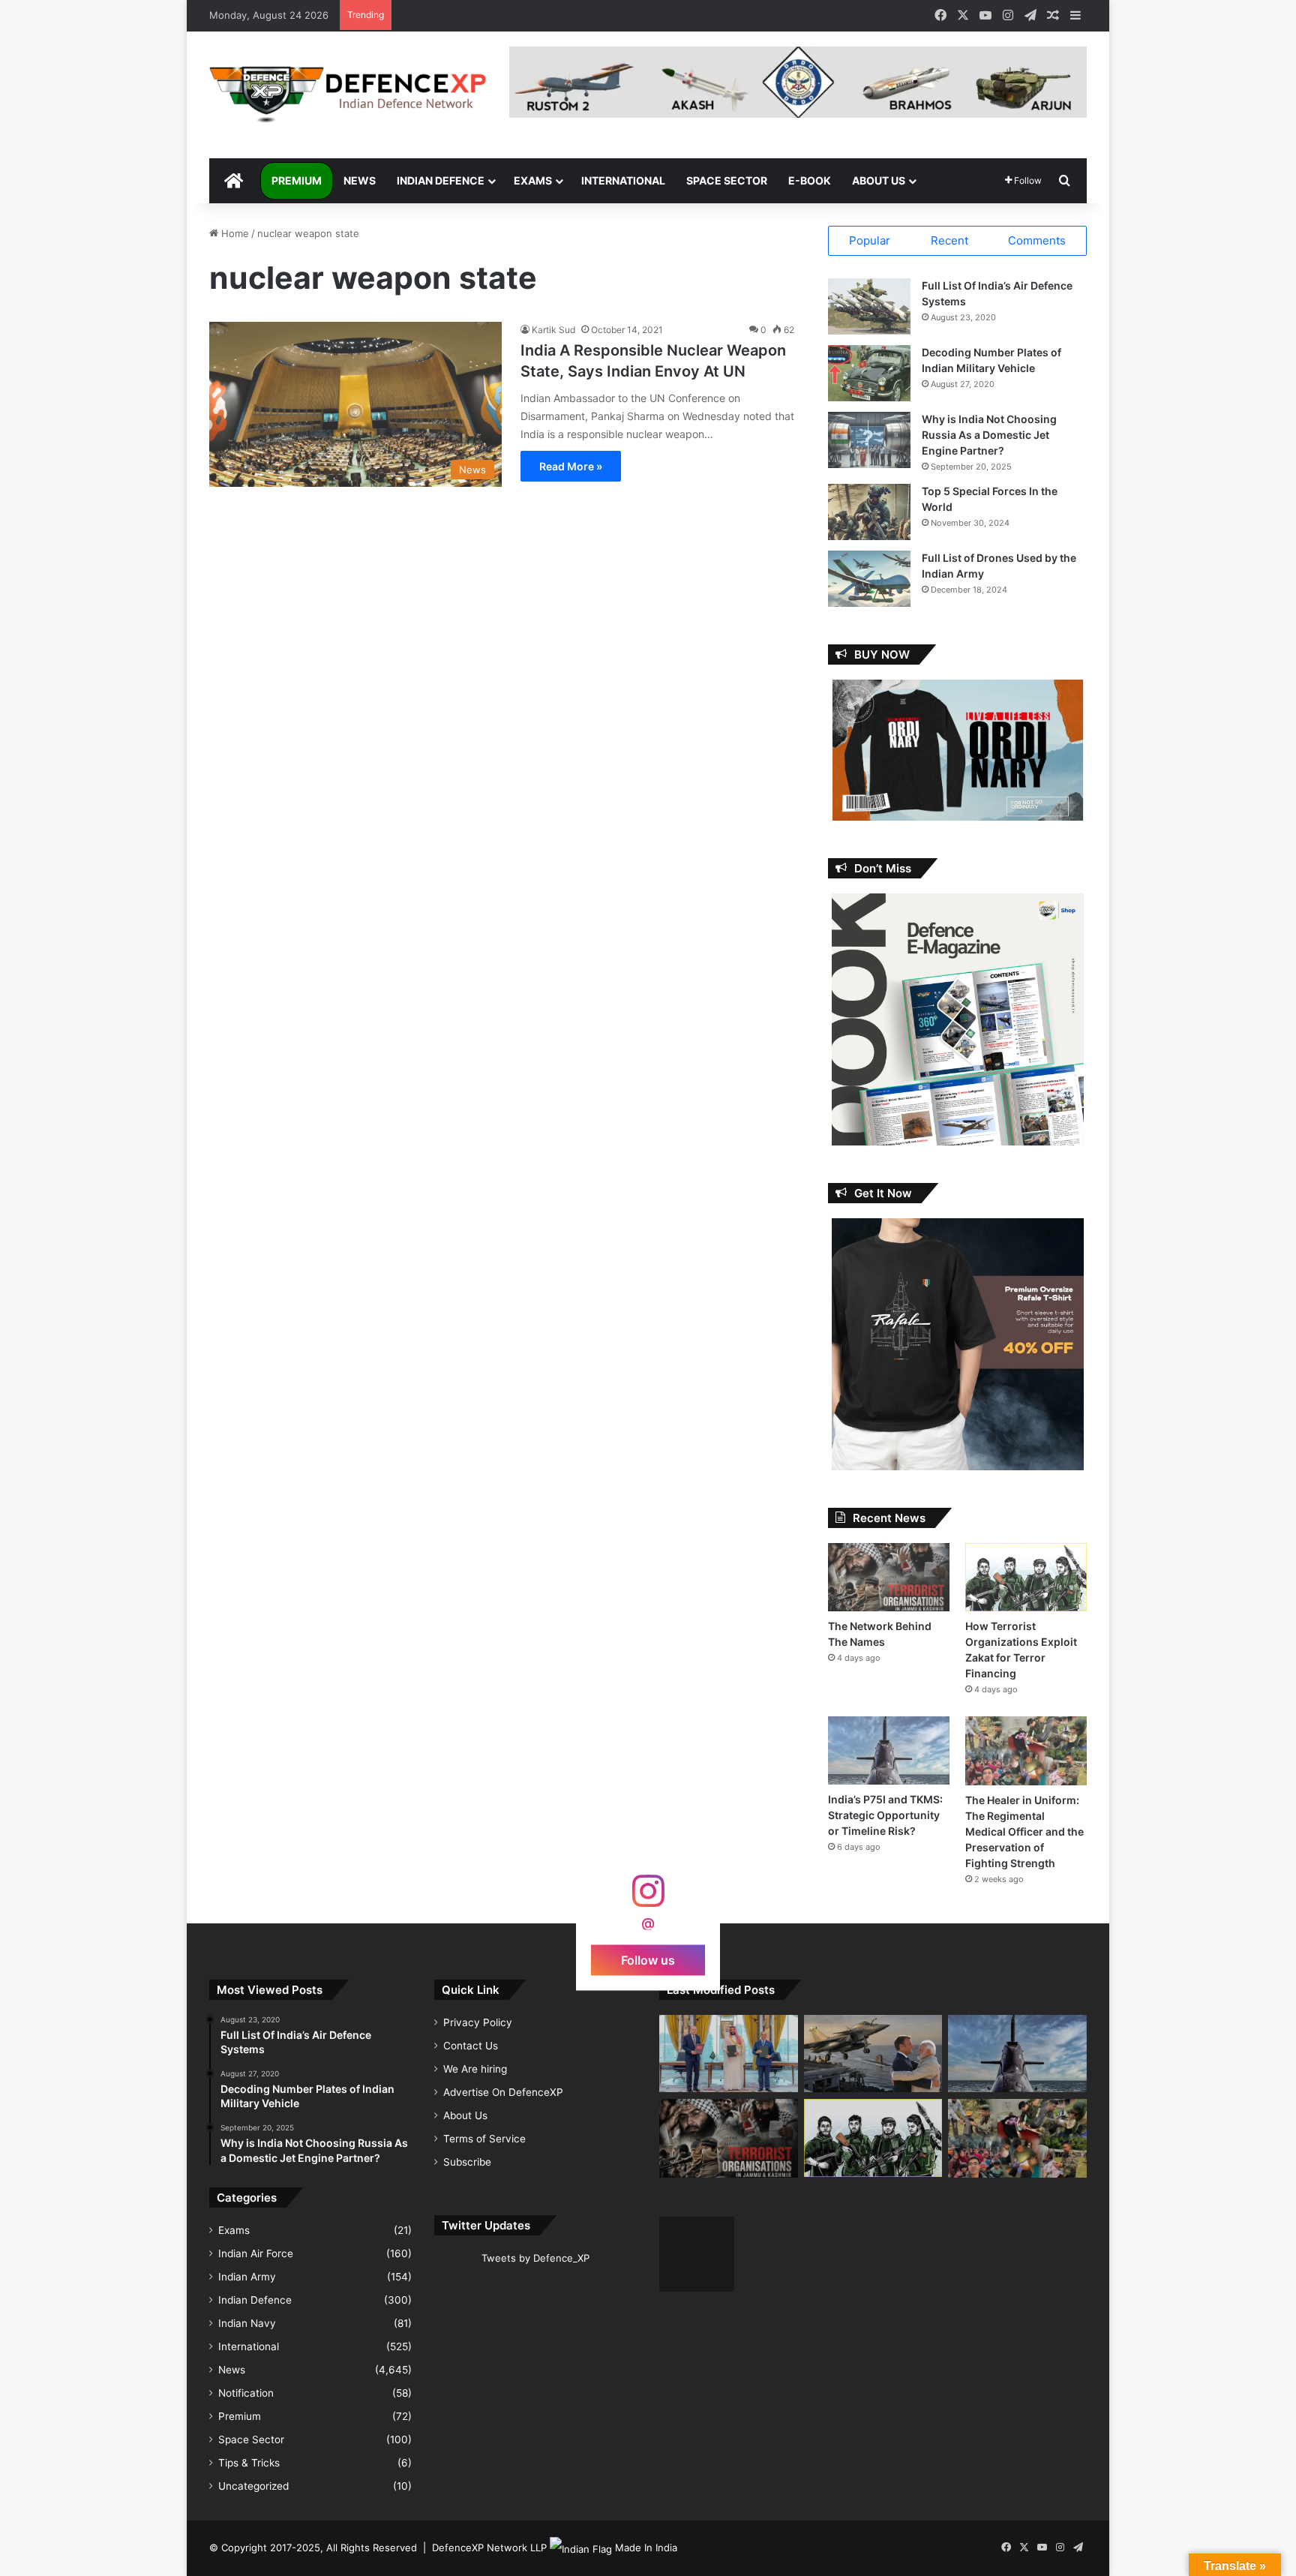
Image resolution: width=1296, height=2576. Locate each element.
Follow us (648, 1959)
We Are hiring (475, 2069)
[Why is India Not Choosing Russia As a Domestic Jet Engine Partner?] (869, 440)
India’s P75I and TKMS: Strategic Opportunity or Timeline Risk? (885, 1815)
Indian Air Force (256, 2253)
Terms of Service (484, 2139)
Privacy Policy (478, 2022)
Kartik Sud (553, 330)
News (360, 180)
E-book (810, 180)
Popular (870, 240)
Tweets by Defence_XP (535, 2258)
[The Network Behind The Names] (889, 1577)
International (623, 180)
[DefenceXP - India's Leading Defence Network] (348, 95)
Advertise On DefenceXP (503, 2092)
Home (234, 233)
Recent (949, 240)
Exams (533, 180)
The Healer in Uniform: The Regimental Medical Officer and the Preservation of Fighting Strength (1024, 1831)
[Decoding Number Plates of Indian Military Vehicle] (869, 373)
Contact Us (471, 2046)
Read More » (571, 466)
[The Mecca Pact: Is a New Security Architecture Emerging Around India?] (729, 2054)
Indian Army (247, 2277)
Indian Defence (441, 180)
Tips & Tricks (249, 2463)
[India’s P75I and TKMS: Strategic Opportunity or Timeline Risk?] (889, 1750)
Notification (246, 2393)
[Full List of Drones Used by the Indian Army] (869, 579)
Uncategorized (253, 2486)
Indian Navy (247, 2323)
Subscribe (467, 2162)
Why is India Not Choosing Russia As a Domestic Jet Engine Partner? (989, 435)
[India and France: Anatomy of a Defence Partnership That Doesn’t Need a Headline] (873, 2054)
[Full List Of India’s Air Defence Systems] (869, 306)
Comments (1037, 240)
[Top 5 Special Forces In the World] (869, 512)
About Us (879, 180)
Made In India (646, 2547)
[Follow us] (648, 1898)
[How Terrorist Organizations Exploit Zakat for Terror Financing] (1026, 1577)
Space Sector (727, 180)
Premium (297, 180)
